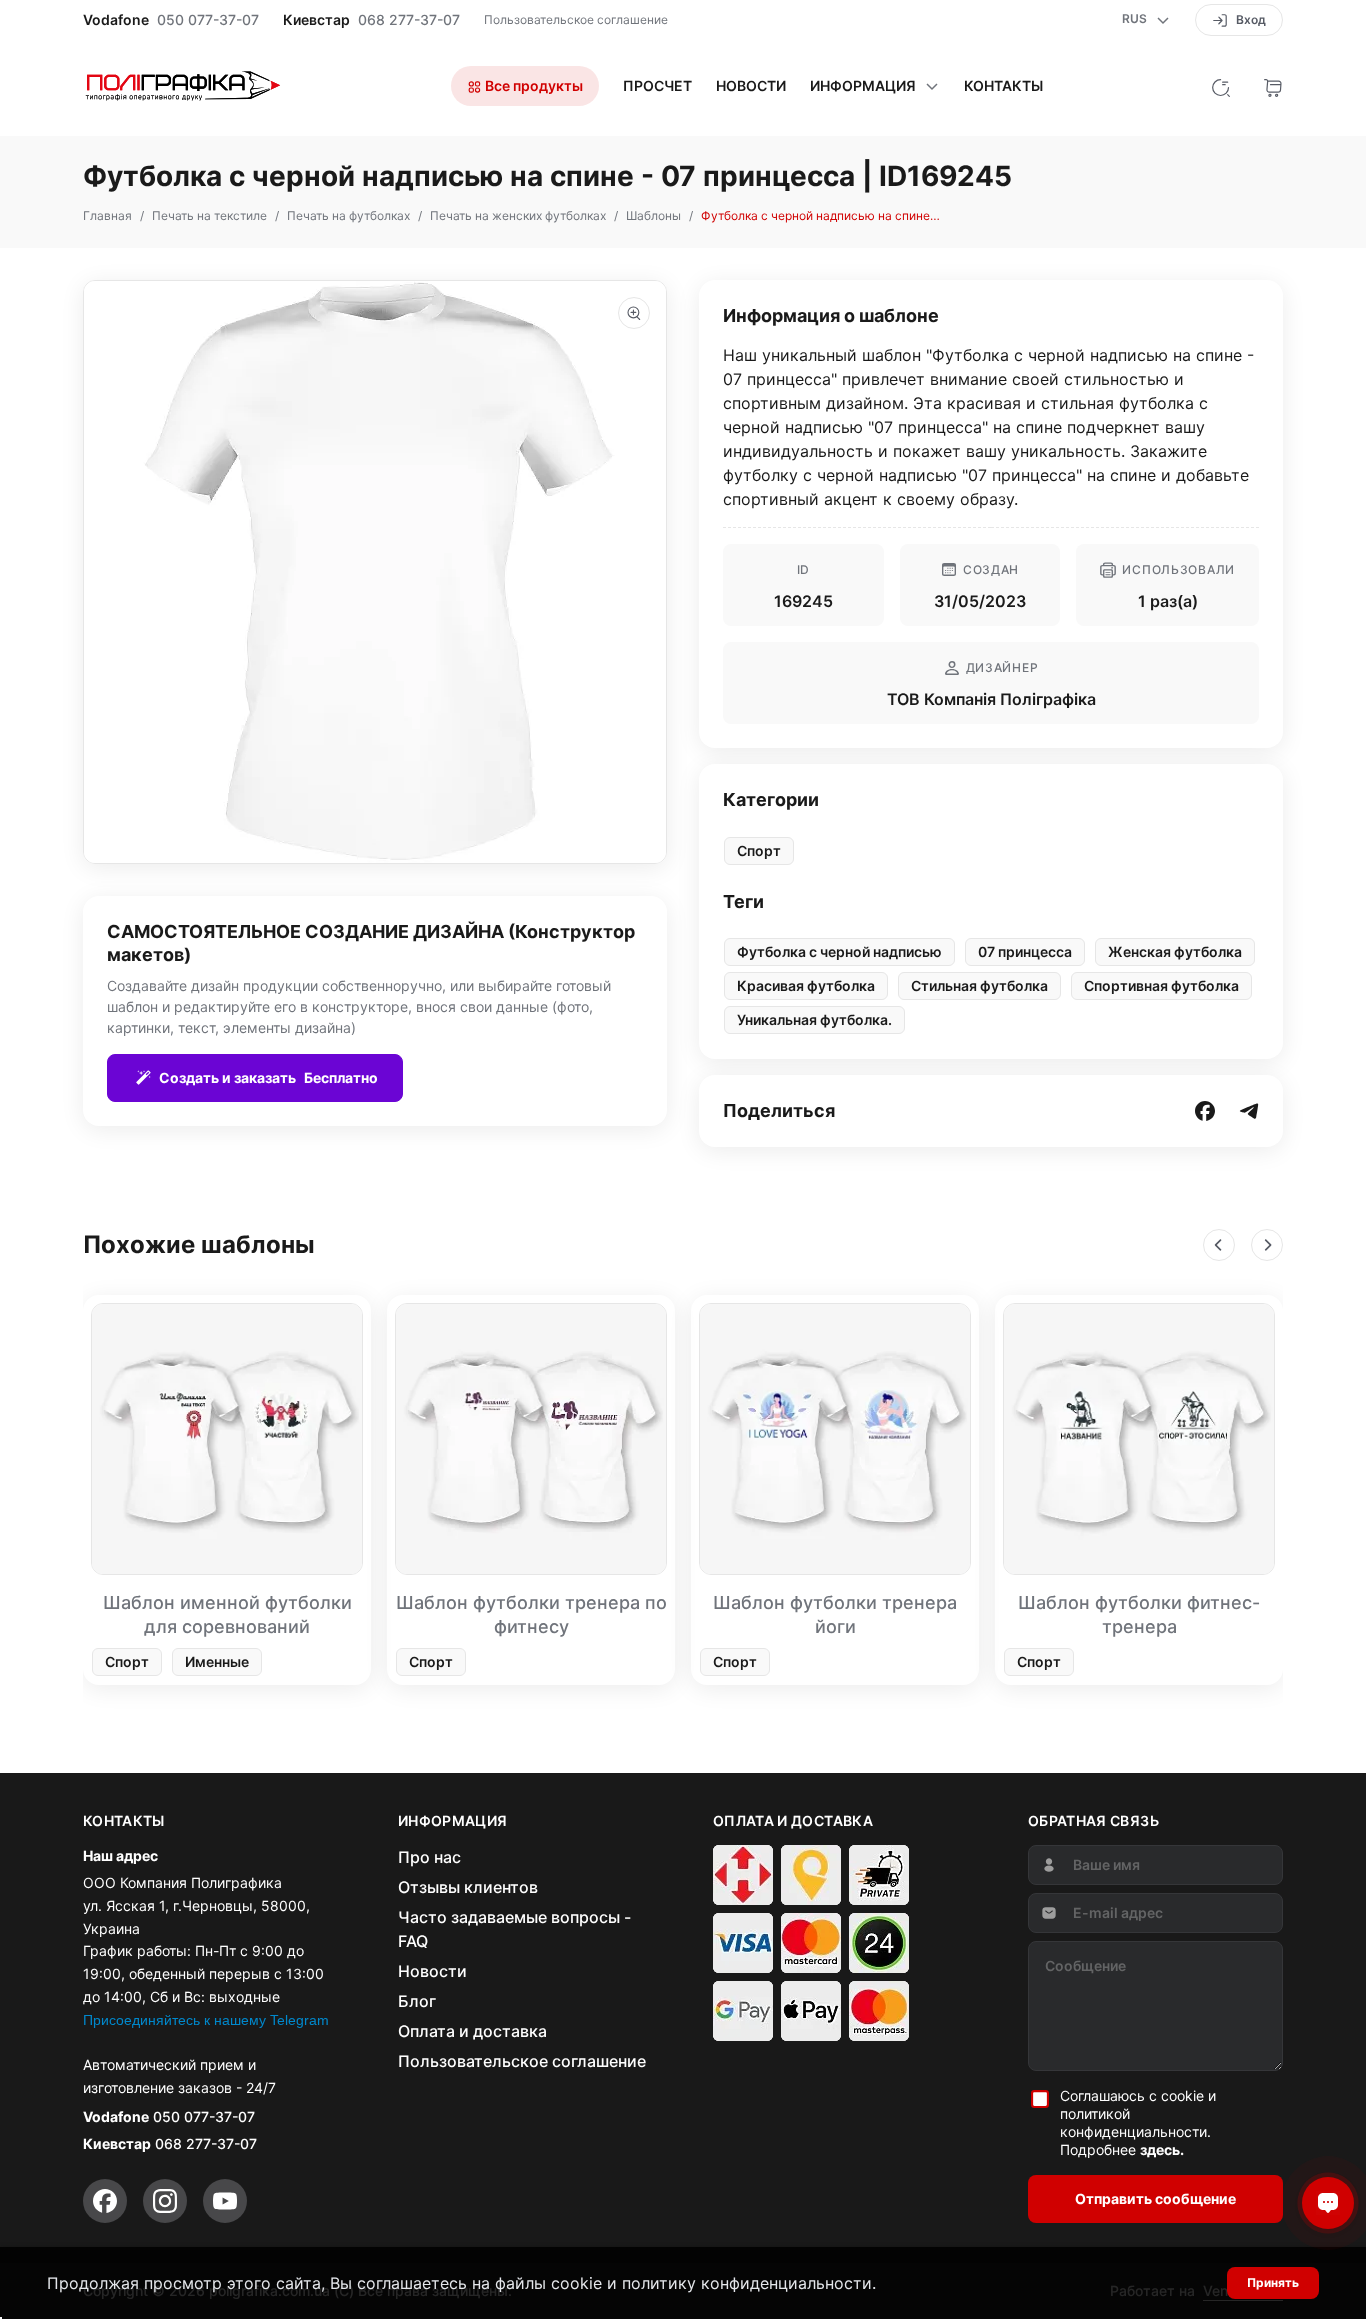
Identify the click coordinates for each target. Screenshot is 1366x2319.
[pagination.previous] (1219, 1245)
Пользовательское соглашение (576, 19)
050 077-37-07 (208, 20)
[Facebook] (105, 2201)
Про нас (429, 1857)
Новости (751, 86)
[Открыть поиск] (1221, 86)
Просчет (657, 86)
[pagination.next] (1267, 1245)
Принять (1273, 2282)
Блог (417, 2001)
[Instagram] (165, 2201)
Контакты (1003, 86)
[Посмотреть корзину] (1273, 86)
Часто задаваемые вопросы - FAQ (514, 1929)
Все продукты (532, 85)
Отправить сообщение (1155, 2198)
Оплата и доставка (472, 2031)
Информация (863, 86)
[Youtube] (225, 2201)
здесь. (1162, 2149)
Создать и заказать (268, 1077)
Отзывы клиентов (468, 1887)
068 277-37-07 (409, 20)
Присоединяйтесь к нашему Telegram (206, 2020)
